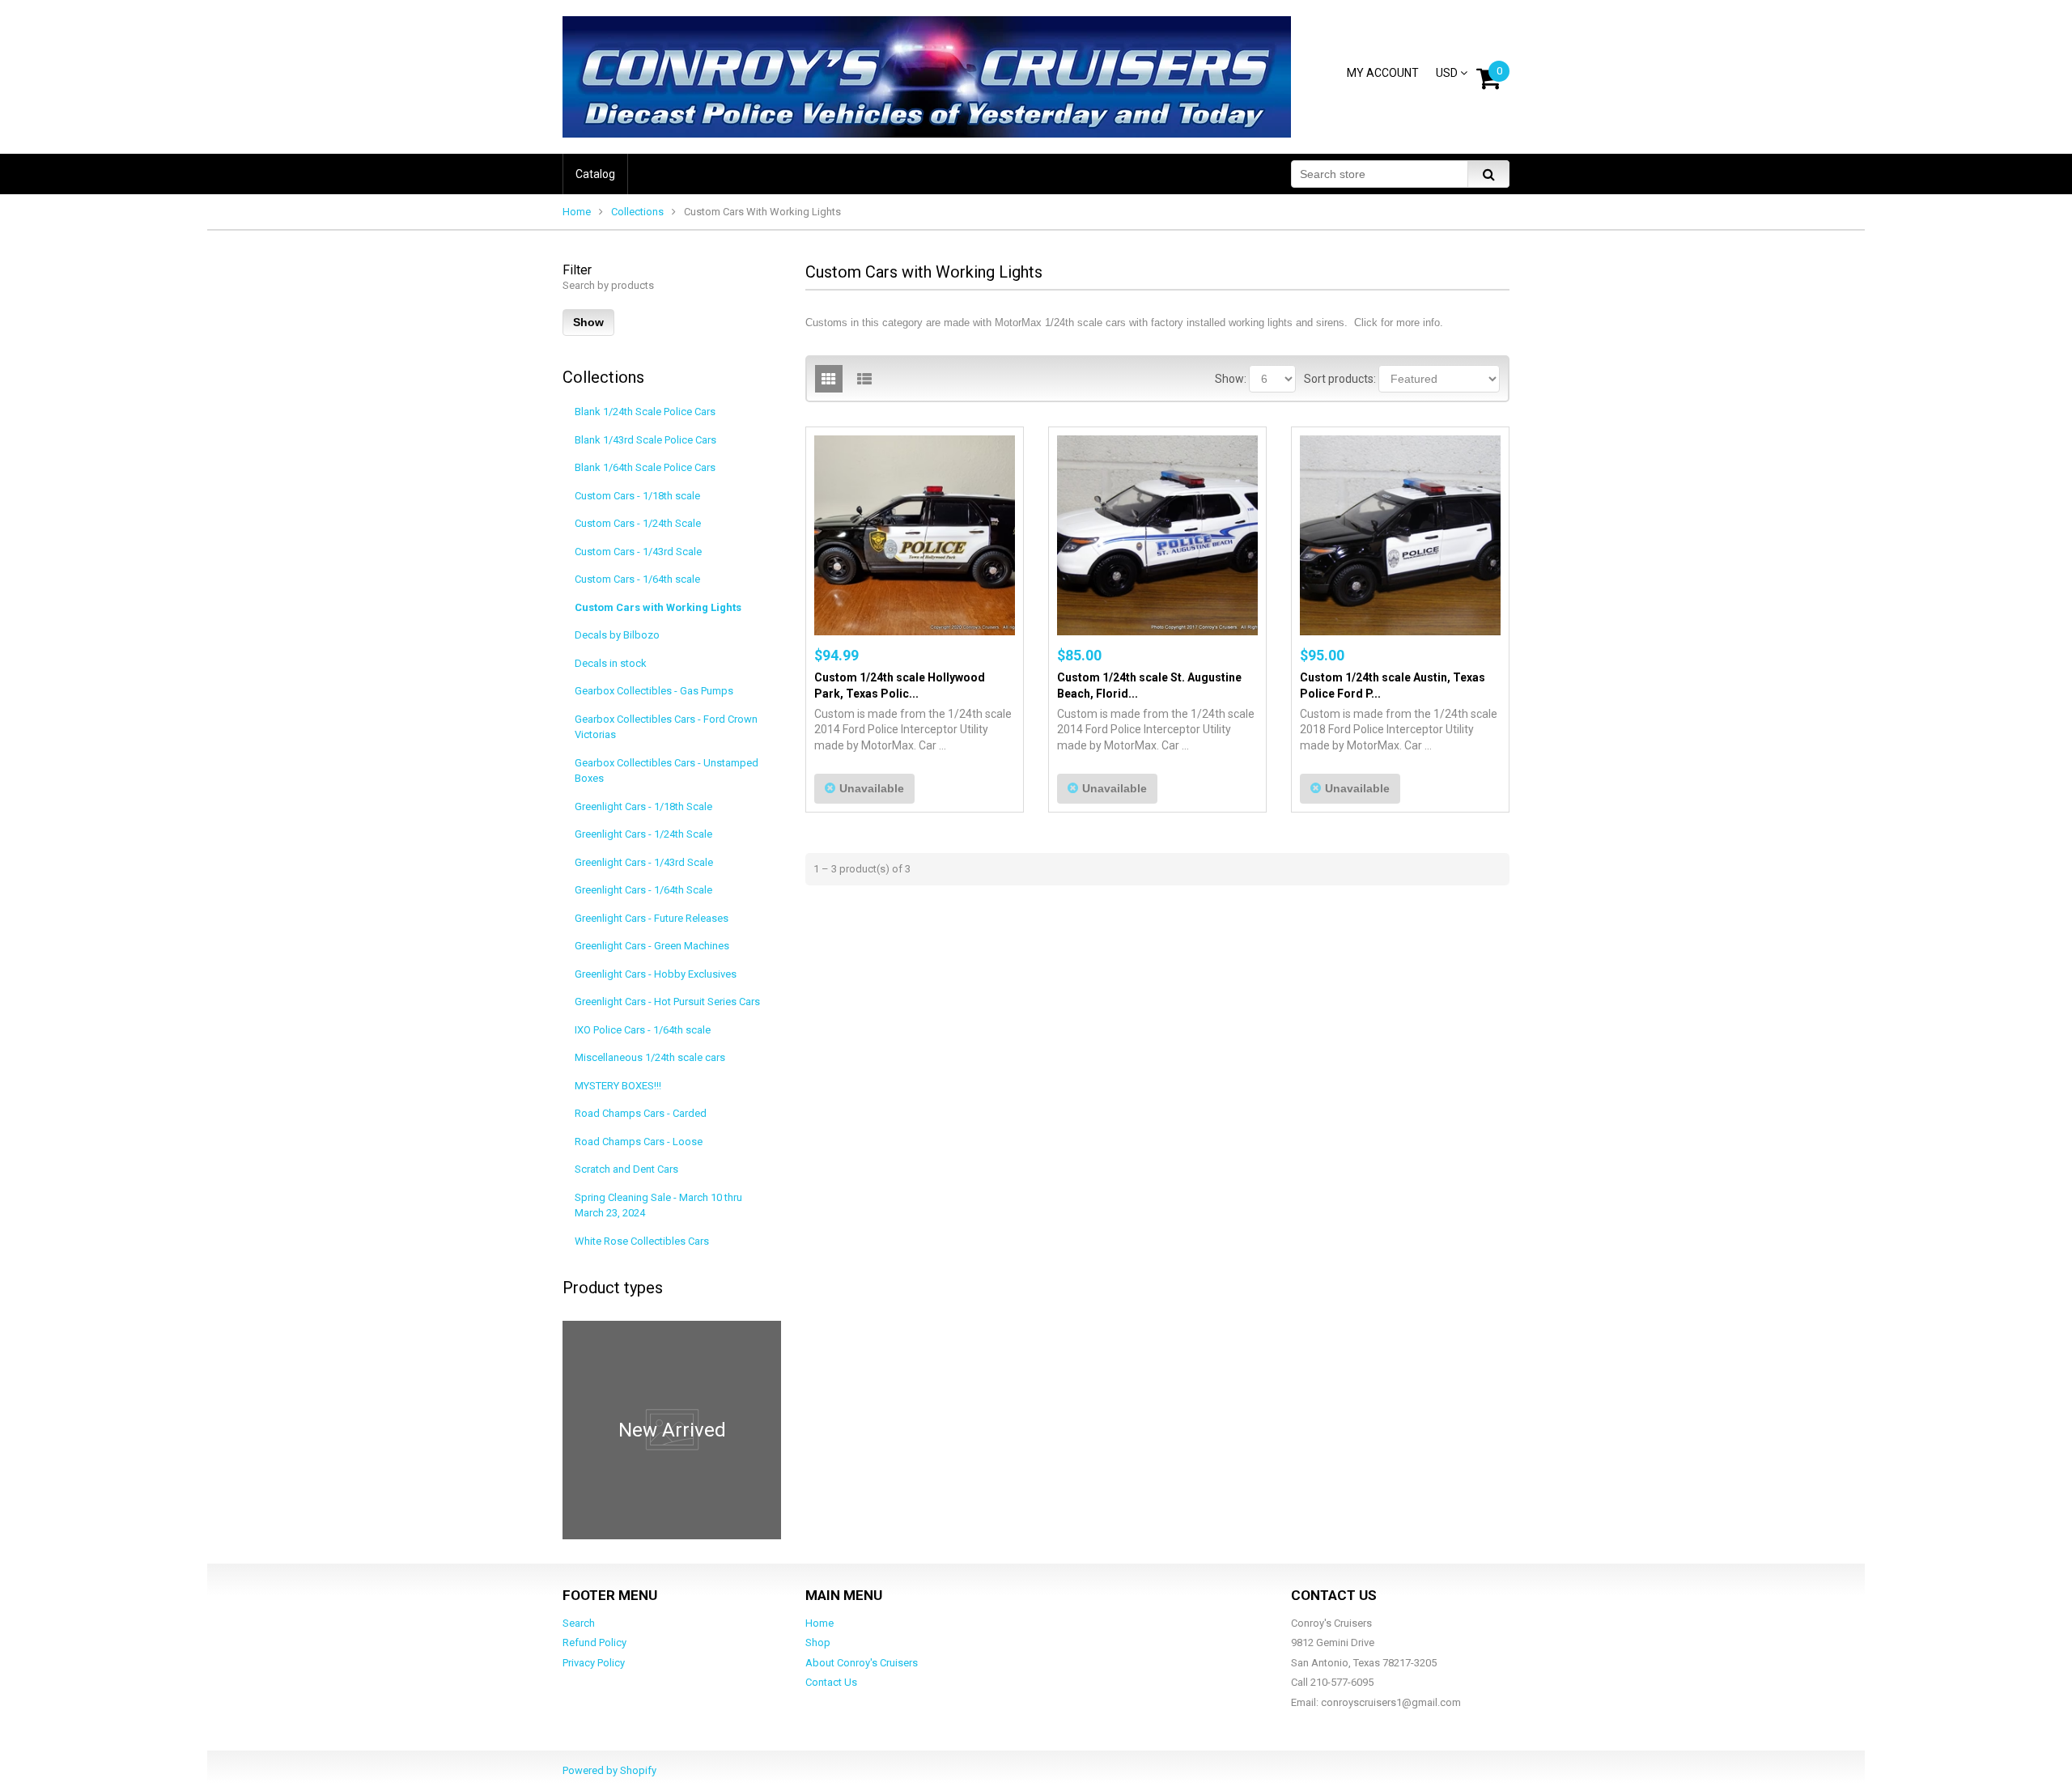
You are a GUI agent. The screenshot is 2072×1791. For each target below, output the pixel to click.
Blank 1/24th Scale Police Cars (645, 412)
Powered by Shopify (609, 1770)
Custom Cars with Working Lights (658, 607)
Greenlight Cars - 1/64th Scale (643, 890)
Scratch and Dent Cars (626, 1169)
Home (577, 212)
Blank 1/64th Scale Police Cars (645, 467)
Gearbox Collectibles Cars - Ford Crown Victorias (666, 727)
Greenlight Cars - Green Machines (652, 946)
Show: (1231, 379)
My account (1383, 73)
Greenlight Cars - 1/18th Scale (643, 806)
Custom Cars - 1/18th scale (637, 496)
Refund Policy (594, 1642)
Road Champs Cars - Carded (641, 1113)
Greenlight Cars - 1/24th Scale (643, 834)
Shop (818, 1642)
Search (579, 1623)
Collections (637, 212)
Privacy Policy (594, 1663)
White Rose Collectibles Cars (642, 1241)
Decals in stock (611, 663)
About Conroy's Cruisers (862, 1663)
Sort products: (1340, 379)
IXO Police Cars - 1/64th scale (643, 1030)
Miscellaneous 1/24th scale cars (650, 1057)
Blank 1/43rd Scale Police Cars (645, 440)
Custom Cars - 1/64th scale (637, 579)
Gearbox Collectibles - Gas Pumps (654, 691)
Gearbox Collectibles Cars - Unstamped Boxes (667, 771)
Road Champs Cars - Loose (639, 1142)
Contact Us (831, 1682)
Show (588, 322)
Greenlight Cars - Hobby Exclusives (656, 974)
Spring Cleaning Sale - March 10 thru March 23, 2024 (658, 1205)
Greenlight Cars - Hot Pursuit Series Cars (667, 1002)
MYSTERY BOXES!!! (618, 1086)
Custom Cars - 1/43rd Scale (638, 552)
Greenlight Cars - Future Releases (652, 918)
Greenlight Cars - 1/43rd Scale (644, 862)
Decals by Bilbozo (617, 635)
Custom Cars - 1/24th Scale (638, 523)
